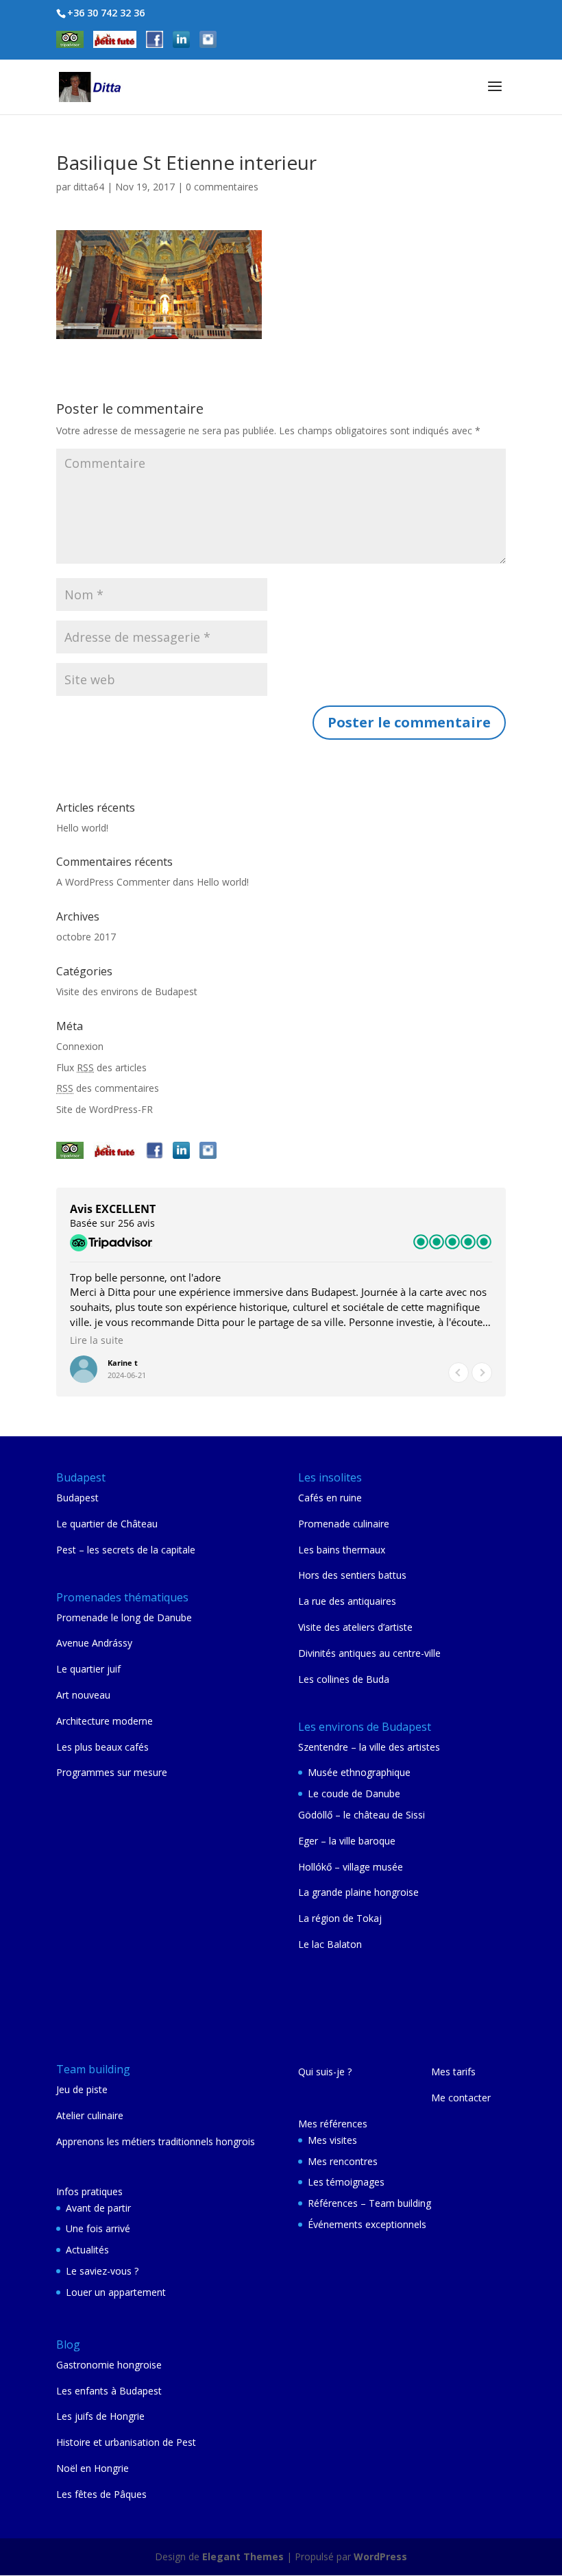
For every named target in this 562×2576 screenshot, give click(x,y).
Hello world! (82, 828)
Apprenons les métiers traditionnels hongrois (156, 2141)
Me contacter (461, 2098)
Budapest (77, 1498)
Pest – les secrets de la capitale (126, 1550)
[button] (482, 1373)
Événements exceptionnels (367, 2224)
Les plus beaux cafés (102, 1747)
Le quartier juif (88, 1669)
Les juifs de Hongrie (100, 2416)
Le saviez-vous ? (102, 2271)
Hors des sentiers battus (352, 1575)
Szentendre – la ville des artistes (369, 1747)
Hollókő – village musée (351, 1867)
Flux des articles (101, 1067)
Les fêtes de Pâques (101, 2494)
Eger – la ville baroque (347, 1841)
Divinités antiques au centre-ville (369, 1653)
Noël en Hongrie (93, 2468)
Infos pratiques (89, 2191)
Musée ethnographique (359, 1772)
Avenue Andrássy (94, 1643)
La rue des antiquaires (347, 1601)
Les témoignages (346, 2182)
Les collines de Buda (344, 1679)
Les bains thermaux (342, 1550)
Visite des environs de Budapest (127, 991)
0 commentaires (222, 187)
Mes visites (332, 2140)
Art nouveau (83, 1695)
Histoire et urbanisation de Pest (126, 2442)
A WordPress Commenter (113, 882)
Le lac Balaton (330, 1944)
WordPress (380, 2556)
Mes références (333, 2124)
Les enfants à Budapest (109, 2391)
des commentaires (108, 1088)
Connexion (80, 1046)
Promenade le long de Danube (124, 1617)
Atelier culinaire (90, 2115)
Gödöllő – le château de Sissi (362, 1815)
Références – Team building (369, 2203)
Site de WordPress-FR (105, 1109)
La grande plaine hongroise (358, 1892)
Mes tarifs (453, 2072)
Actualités (87, 2250)
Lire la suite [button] (97, 1340)
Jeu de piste (82, 2089)
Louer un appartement (116, 2292)
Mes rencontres (343, 2161)
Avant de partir (98, 2208)
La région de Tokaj (340, 1918)
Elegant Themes (243, 2556)
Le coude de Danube (354, 1793)
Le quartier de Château (107, 1524)
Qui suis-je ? (325, 2072)
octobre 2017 (86, 937)
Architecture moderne (105, 1721)
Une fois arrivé (98, 2228)
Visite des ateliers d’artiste (355, 1627)
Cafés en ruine (330, 1498)
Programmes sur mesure (112, 1772)
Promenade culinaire (344, 1524)
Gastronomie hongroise (109, 2365)
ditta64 (89, 187)
